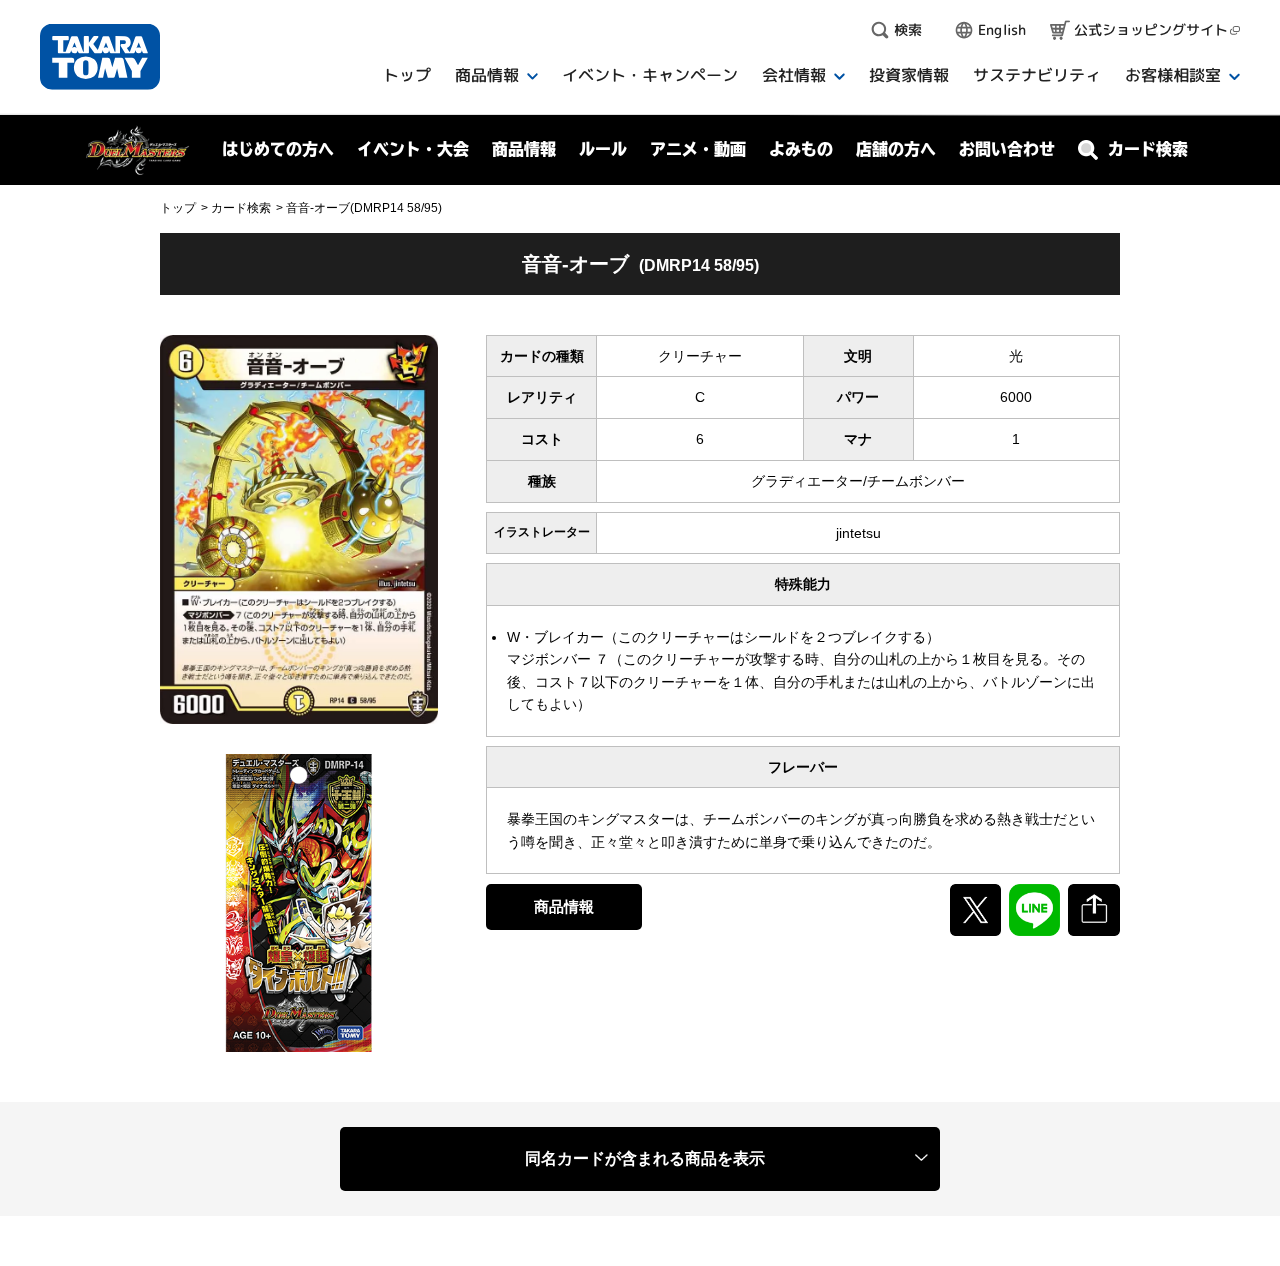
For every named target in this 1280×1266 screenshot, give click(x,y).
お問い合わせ (1007, 149)
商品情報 (564, 906)
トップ (178, 208)
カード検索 (241, 208)
